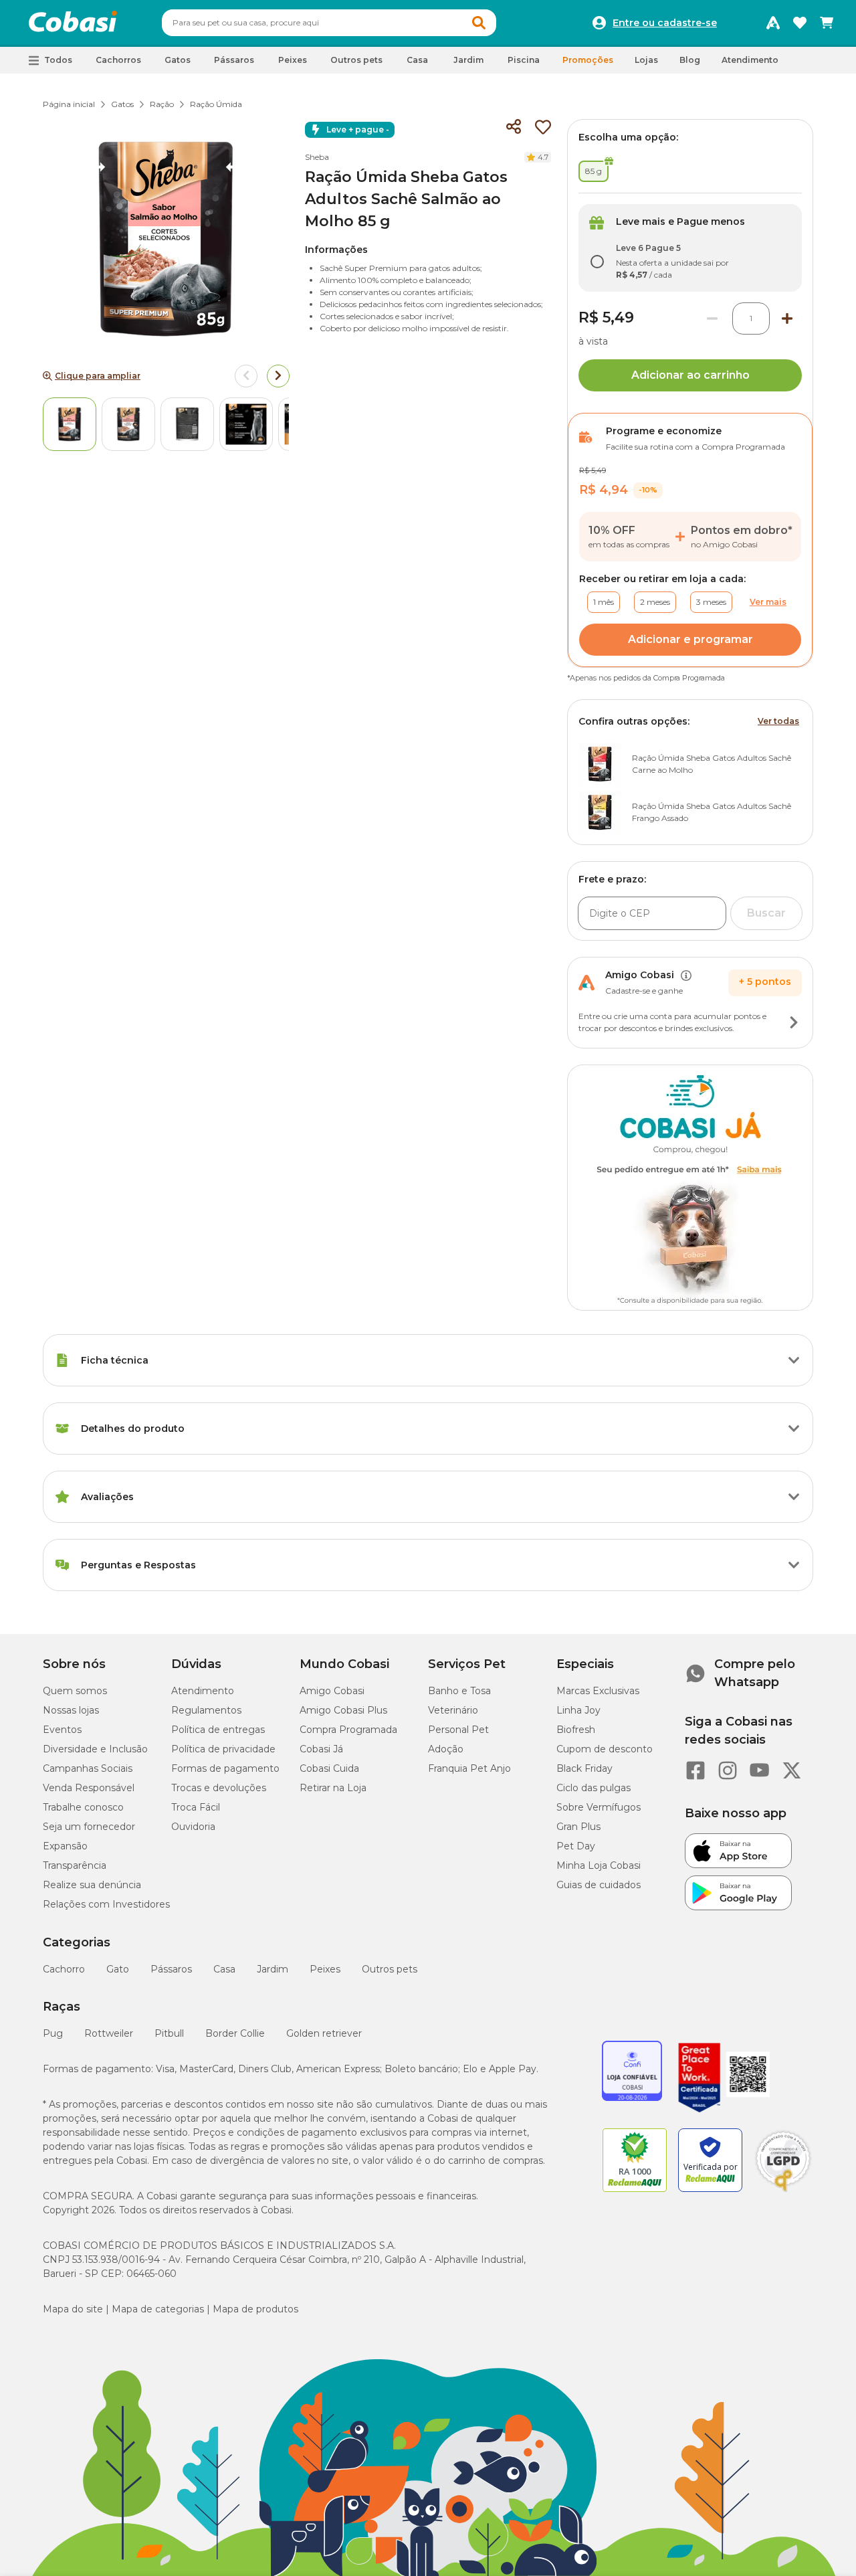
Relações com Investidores (106, 1904)
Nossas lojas (71, 1710)
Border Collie (235, 2033)
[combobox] (329, 23)
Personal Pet (458, 1730)
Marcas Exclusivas (598, 1691)
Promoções (588, 60)
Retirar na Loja (333, 1788)
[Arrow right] (278, 376)
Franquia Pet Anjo (469, 1768)
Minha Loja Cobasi (599, 1865)
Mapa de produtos (255, 2309)
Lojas (646, 60)
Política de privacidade (223, 1749)
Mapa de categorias (158, 2309)
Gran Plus (578, 1827)
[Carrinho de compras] (827, 23)
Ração (162, 104)
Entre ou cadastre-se (665, 23)
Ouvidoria (193, 1827)
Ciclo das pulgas (594, 1788)
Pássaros (171, 1969)
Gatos (122, 104)
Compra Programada (348, 1730)
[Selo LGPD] (783, 2192)
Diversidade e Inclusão (95, 1749)
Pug (53, 2033)
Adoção (446, 1749)
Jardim (273, 1969)
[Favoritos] (800, 23)
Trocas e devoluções (219, 1788)
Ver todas (778, 721)
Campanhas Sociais (88, 1768)
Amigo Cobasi (332, 1691)
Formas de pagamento (225, 1768)
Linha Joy (578, 1710)
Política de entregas (218, 1730)
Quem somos (75, 1691)
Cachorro (64, 1969)
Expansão (65, 1846)
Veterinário (453, 1710)
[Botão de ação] (794, 1022)
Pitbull (169, 2033)
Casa (224, 1969)
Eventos (62, 1730)
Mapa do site (73, 2309)
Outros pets (390, 1969)
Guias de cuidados (599, 1885)
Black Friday (584, 1768)
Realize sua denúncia (92, 1885)
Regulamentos (206, 1710)
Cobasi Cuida (329, 1768)
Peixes (325, 1969)
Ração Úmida (216, 104)
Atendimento (750, 60)
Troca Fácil (196, 1807)
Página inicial (69, 104)
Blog (690, 60)
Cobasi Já (321, 1749)
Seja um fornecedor (89, 1827)
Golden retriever (324, 2033)
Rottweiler (109, 2033)
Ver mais (768, 602)
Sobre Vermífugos (599, 1807)
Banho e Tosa (459, 1691)
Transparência (75, 1865)
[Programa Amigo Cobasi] (773, 23)
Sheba (317, 157)
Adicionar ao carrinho (690, 375)
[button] (479, 23)
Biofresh (576, 1730)
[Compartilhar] (514, 127)
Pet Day (576, 1846)
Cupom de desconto (605, 1749)
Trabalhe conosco (83, 1807)
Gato (118, 1969)
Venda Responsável (89, 1788)
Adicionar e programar (690, 639)
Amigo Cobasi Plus (343, 1710)
